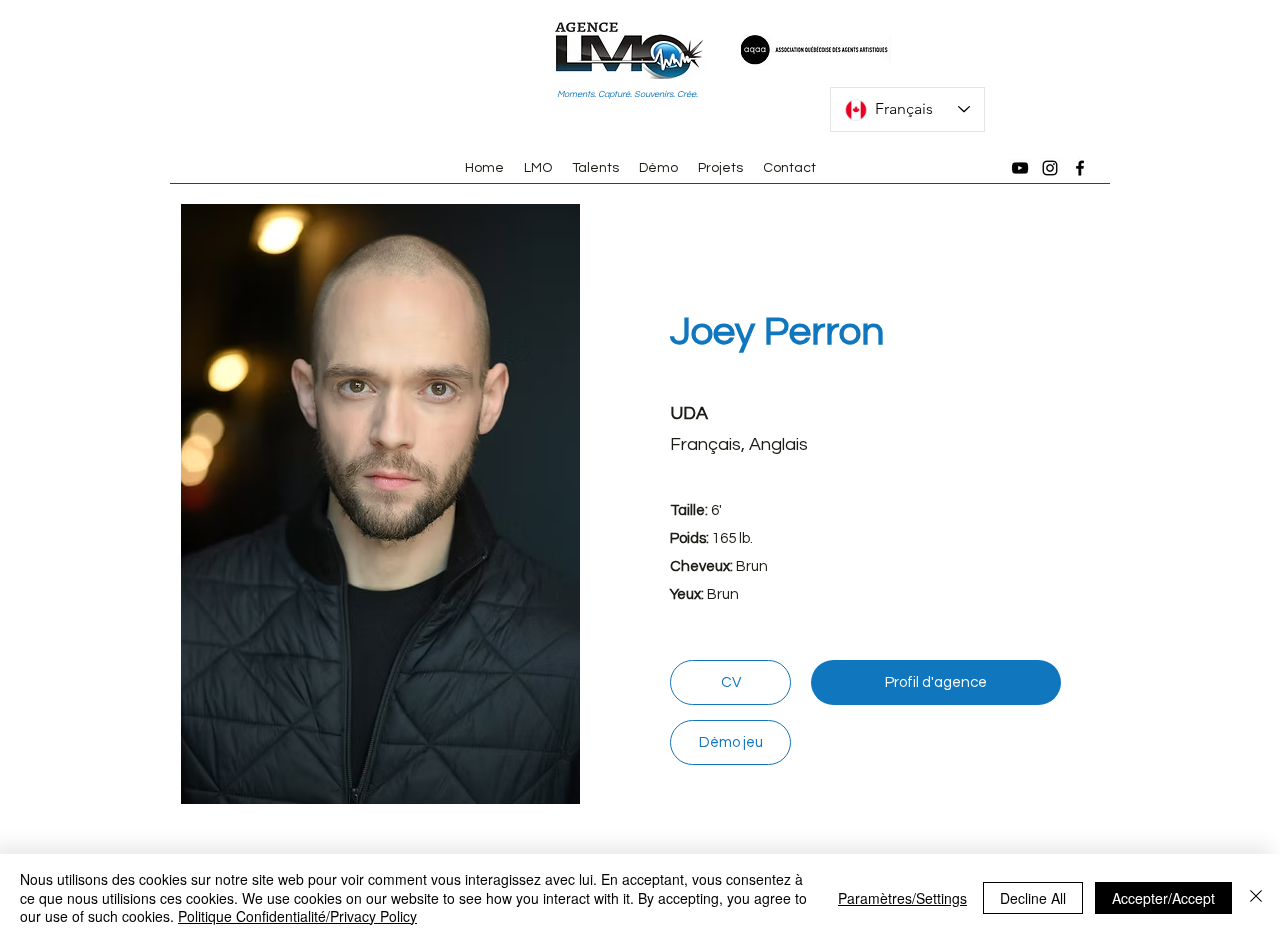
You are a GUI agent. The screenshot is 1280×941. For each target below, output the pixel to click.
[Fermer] (1256, 897)
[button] (380, 504)
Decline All (1033, 898)
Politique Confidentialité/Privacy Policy (297, 916)
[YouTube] (1020, 168)
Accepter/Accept (1163, 898)
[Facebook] (1080, 168)
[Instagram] (1050, 168)
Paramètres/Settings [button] (902, 898)
